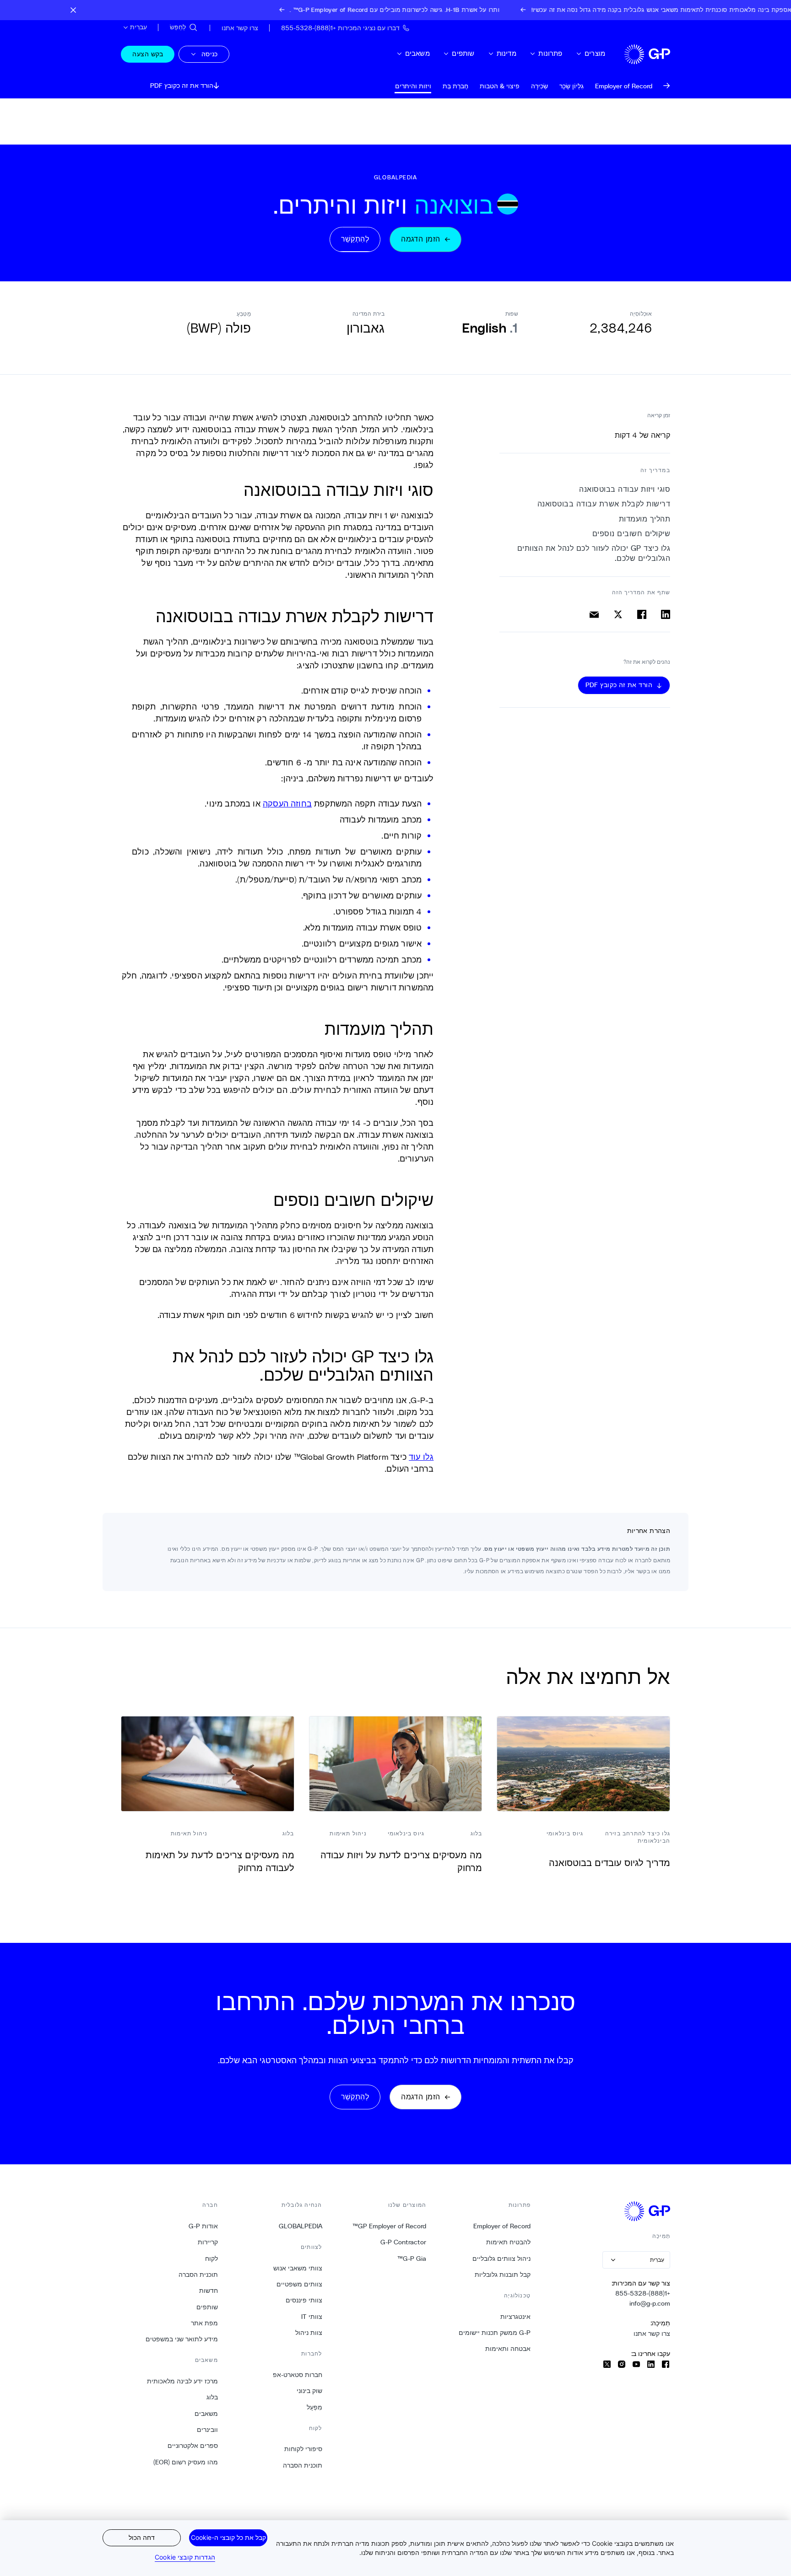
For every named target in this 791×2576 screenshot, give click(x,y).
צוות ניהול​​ (309, 2333)
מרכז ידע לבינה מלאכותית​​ (182, 2381)
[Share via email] (594, 614)
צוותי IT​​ (312, 2317)
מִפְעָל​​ (314, 2407)
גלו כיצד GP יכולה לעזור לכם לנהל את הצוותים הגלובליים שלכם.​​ (594, 553)
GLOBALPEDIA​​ (300, 2226)
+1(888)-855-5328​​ (642, 2293)
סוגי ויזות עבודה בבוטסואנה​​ (624, 489)
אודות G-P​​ (203, 2226)
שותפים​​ (463, 53)
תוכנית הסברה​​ (302, 2465)
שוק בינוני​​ (309, 2391)
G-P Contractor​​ (403, 2242)
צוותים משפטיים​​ (299, 2284)
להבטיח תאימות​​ (508, 2242)
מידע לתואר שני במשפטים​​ (181, 2339)
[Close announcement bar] (73, 10)
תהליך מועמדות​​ (644, 519)
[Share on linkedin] (666, 614)
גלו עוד (421, 1457)
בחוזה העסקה (287, 803)
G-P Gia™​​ (412, 2259)
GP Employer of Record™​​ (389, 2226)
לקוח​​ (211, 2259)
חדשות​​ (208, 2291)
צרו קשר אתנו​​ (652, 2334)
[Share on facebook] (642, 614)
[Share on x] (618, 614)
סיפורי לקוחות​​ (303, 2449)
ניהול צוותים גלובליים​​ (501, 2259)
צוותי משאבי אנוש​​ (298, 2268)
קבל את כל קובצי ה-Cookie (228, 2537)
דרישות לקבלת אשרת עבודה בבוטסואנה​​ (603, 504)
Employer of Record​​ (502, 2226)
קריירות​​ (208, 2242)
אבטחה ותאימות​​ (508, 2349)
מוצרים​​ (595, 53)
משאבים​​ (417, 53)
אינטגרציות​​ (515, 2317)
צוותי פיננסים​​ (304, 2300)
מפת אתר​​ (204, 2323)
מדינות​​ (506, 53)
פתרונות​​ (550, 53)
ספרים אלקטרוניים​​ (192, 2446)
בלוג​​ (212, 2397)
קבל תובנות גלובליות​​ (502, 2275)
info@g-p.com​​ (650, 2303)
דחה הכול (142, 2537)
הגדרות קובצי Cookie (185, 2557)
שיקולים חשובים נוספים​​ (631, 534)
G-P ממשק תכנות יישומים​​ (494, 2333)
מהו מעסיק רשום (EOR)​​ (185, 2462)
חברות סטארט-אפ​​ (297, 2375)
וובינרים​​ (207, 2430)
